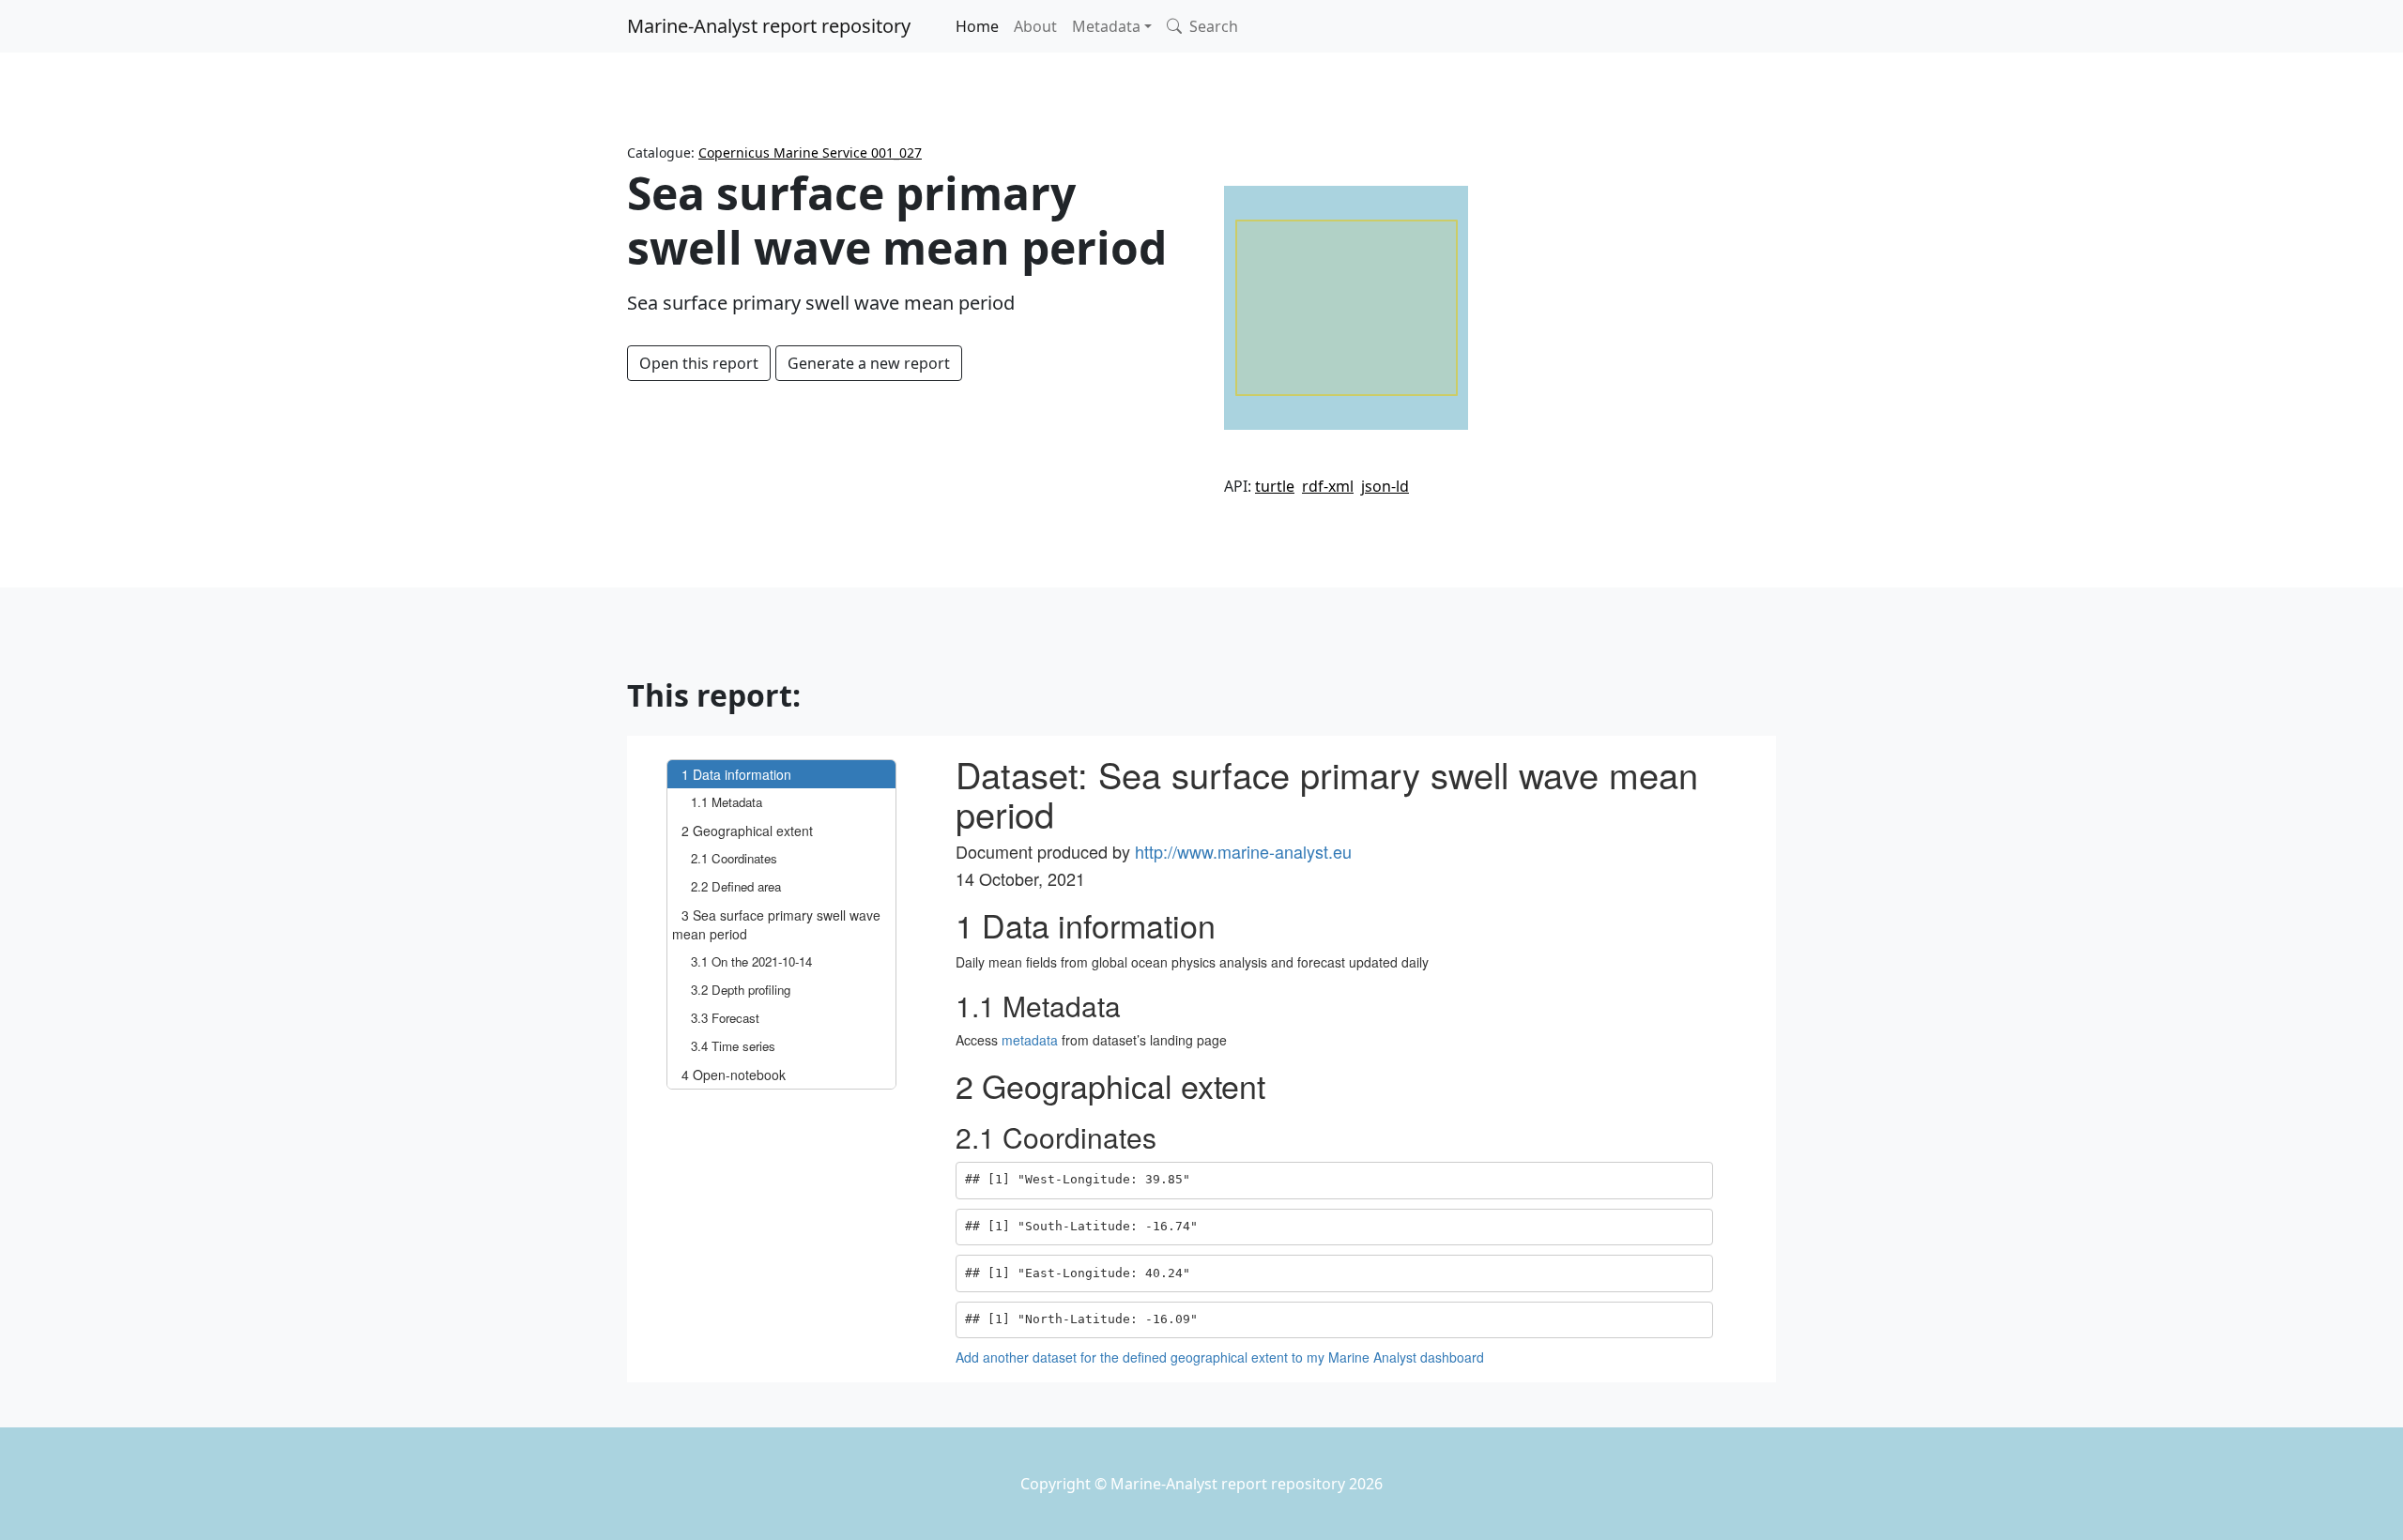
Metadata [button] (1106, 26)
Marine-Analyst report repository (769, 26)
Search (1212, 26)
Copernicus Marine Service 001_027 (810, 152)
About (1035, 26)
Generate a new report (869, 363)
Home (977, 26)
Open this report (699, 363)
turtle (1275, 486)
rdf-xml (1328, 486)
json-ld (1385, 486)
